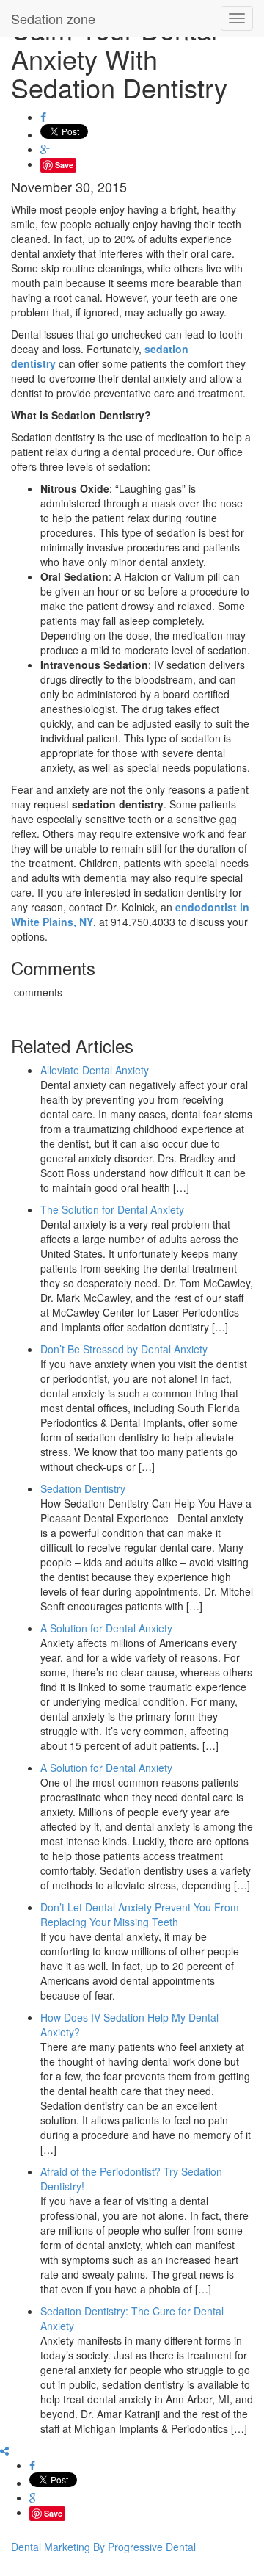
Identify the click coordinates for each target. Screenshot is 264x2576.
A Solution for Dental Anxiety (106, 1628)
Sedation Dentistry (83, 1488)
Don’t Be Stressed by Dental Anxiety (124, 1349)
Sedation (53, 18)
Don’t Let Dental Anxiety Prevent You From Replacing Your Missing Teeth (140, 1914)
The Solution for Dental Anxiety (112, 1209)
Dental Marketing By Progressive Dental (103, 2547)
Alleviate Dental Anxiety (95, 1070)
